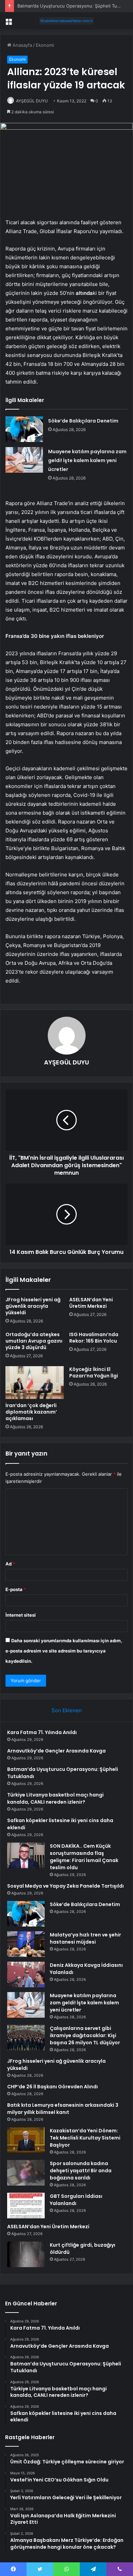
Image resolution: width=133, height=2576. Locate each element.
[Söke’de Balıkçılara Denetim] (24, 429)
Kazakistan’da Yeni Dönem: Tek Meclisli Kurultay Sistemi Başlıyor (85, 2138)
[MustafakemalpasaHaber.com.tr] (66, 21)
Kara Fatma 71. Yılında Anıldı (42, 1732)
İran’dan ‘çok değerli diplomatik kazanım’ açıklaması (31, 1412)
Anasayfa (22, 45)
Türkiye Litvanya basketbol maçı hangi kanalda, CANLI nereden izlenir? (55, 1798)
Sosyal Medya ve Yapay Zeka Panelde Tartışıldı (65, 1886)
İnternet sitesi (21, 1615)
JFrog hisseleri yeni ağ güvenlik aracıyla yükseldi (33, 1306)
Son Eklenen (67, 1710)
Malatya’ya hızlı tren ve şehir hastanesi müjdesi (85, 1938)
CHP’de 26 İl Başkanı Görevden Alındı (53, 2087)
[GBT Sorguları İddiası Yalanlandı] (26, 2206)
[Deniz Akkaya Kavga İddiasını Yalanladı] (26, 1974)
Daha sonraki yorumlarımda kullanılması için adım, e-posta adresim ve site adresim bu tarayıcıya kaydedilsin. (64, 1651)
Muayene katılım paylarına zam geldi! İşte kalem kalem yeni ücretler (87, 460)
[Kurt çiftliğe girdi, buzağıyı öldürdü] (26, 2254)
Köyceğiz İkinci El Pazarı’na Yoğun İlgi (94, 1372)
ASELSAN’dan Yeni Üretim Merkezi (91, 1303)
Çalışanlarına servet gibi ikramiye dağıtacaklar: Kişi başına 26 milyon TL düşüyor (85, 2035)
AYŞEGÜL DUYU (32, 101)
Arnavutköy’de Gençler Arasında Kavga (56, 1751)
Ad (10, 1564)
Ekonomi (45, 45)
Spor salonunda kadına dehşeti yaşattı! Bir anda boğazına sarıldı (81, 2171)
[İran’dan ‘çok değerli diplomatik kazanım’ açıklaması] (35, 1383)
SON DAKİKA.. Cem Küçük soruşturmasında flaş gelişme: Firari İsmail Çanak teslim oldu (84, 1857)
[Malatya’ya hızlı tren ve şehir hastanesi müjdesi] (26, 1944)
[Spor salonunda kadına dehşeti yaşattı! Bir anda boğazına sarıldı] (26, 2173)
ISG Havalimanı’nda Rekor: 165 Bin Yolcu (94, 1338)
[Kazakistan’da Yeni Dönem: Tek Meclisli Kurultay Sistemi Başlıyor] (26, 2140)
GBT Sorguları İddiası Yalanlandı (76, 2200)
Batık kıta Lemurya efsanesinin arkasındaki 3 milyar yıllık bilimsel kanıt (63, 2109)
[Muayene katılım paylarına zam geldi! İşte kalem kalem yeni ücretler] (24, 460)
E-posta (16, 1589)
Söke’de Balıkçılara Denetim (83, 421)
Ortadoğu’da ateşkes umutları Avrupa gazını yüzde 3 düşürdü (34, 1341)
